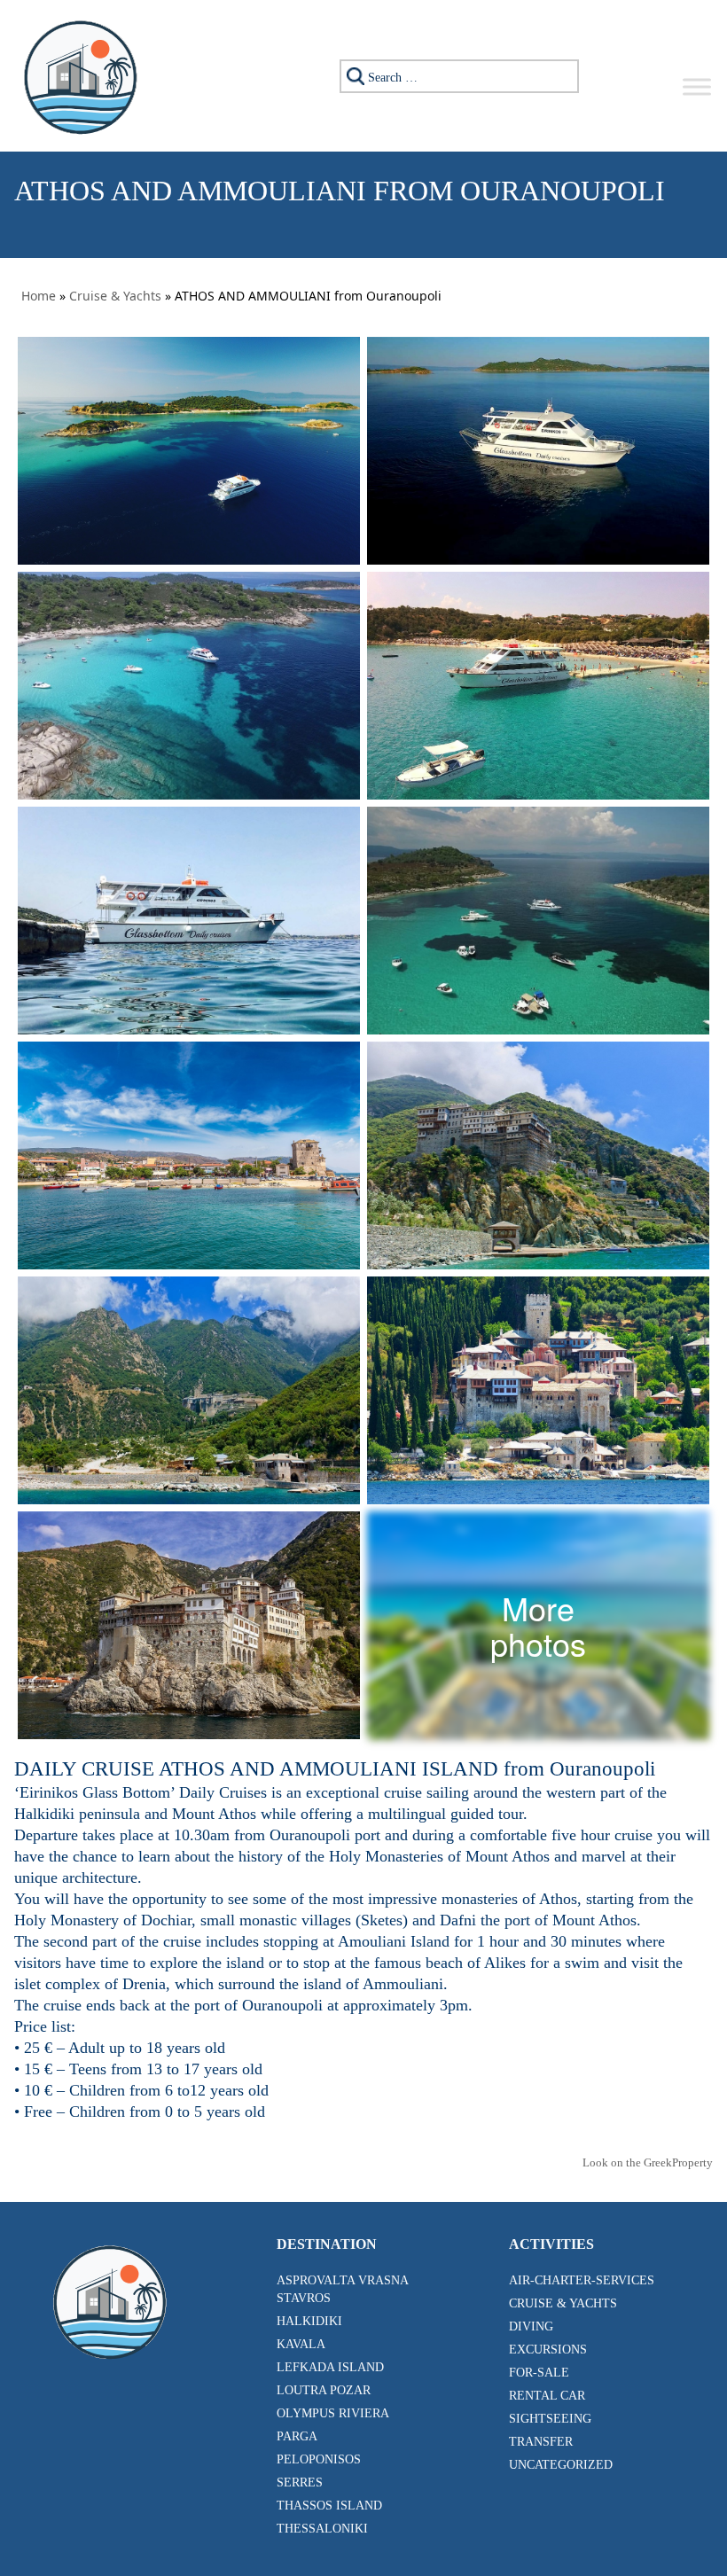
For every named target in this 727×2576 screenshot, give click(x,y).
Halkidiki (309, 2321)
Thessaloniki (322, 2529)
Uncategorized (561, 2465)
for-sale (539, 2373)
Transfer (541, 2442)
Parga (297, 2436)
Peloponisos (319, 2459)
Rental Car (547, 2396)
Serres (300, 2482)
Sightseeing (550, 2419)
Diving (531, 2326)
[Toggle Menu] (697, 86)
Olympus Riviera (333, 2413)
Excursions (548, 2350)
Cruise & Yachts (115, 296)
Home (39, 296)
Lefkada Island (330, 2367)
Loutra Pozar (324, 2390)
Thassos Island (329, 2506)
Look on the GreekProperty (648, 2162)
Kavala (301, 2344)
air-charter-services (582, 2280)
